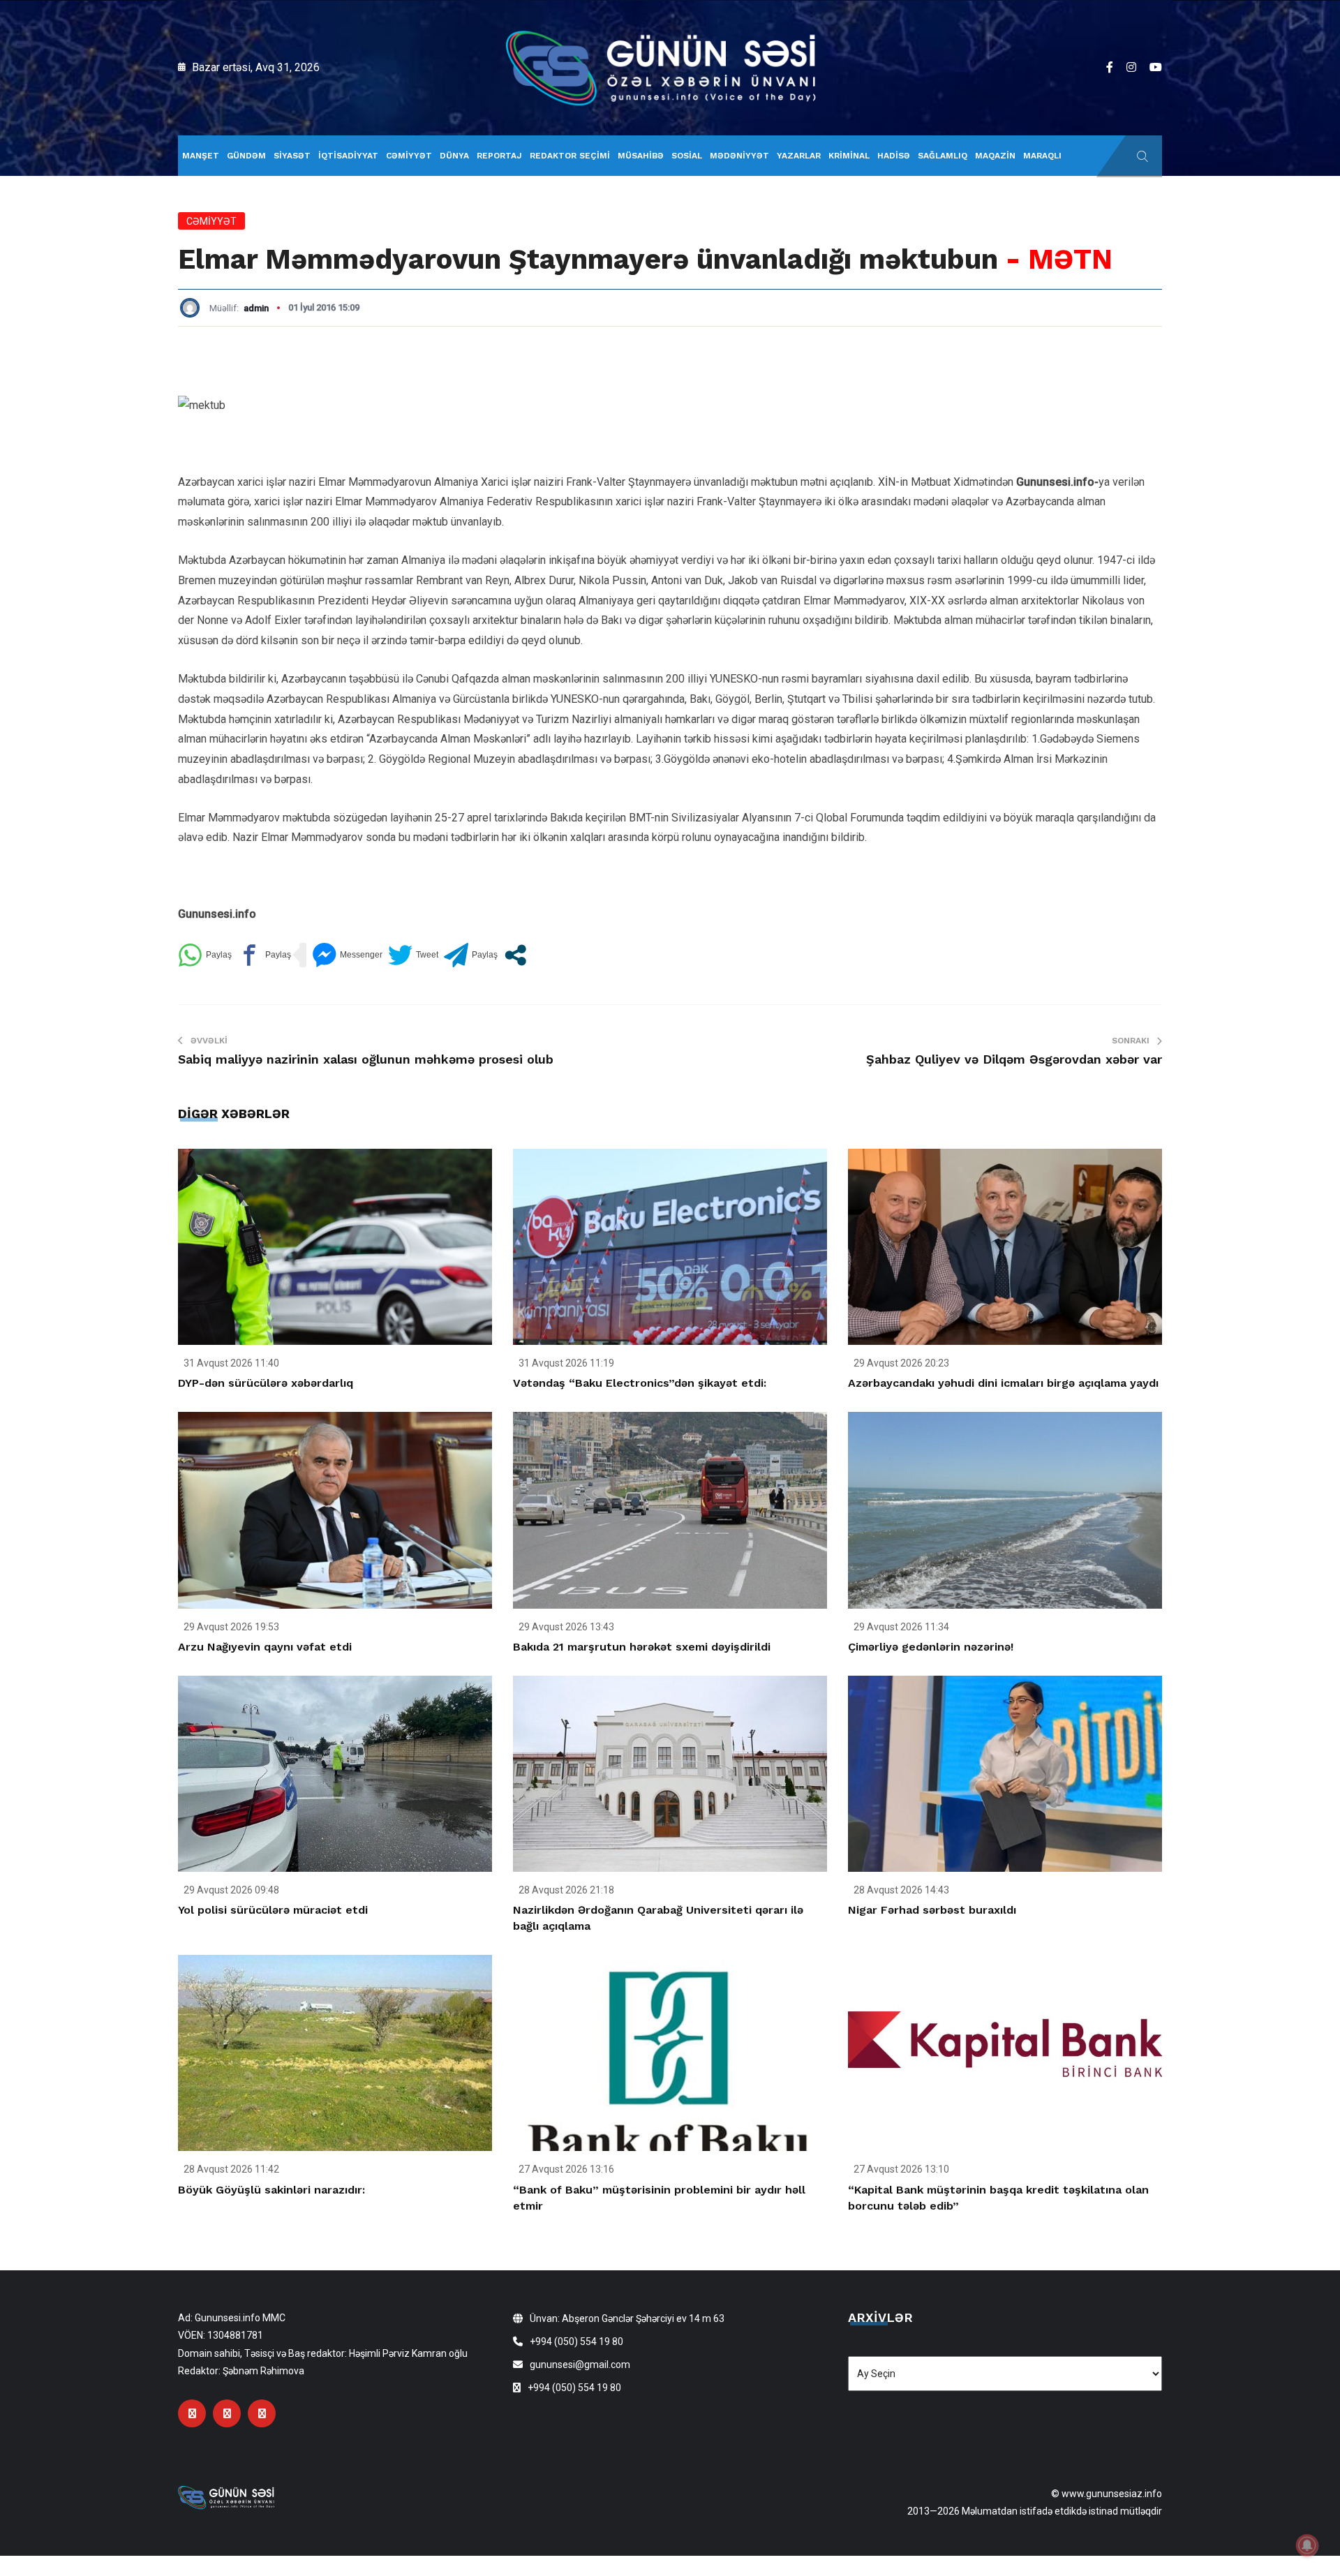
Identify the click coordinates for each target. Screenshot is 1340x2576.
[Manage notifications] (1307, 2545)
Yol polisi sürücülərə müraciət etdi (273, 1910)
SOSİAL (687, 156)
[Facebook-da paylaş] (264, 955)
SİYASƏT (292, 156)
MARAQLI (1042, 156)
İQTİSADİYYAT (348, 156)
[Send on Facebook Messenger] (347, 955)
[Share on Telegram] (471, 955)
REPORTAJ (499, 156)
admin (256, 308)
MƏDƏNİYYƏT (739, 156)
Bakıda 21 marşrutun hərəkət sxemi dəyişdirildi (642, 1647)
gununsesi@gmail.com (580, 2365)
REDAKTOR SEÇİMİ (570, 156)
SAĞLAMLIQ (943, 156)
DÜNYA (454, 156)
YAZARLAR (799, 156)
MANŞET (201, 156)
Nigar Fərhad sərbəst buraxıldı (932, 1910)
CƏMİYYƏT (409, 156)
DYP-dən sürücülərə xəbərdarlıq (266, 1383)
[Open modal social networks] (515, 955)
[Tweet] (413, 955)
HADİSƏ (894, 156)
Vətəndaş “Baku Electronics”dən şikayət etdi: (640, 1383)
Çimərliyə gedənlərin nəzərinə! (931, 1647)
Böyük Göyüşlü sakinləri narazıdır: (271, 2190)
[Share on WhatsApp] (205, 955)
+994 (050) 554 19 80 (576, 2342)
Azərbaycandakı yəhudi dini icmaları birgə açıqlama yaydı (1003, 1383)
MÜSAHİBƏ (641, 156)
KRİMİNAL (849, 156)
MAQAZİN (995, 156)
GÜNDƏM (246, 156)
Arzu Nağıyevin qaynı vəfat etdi (265, 1647)
